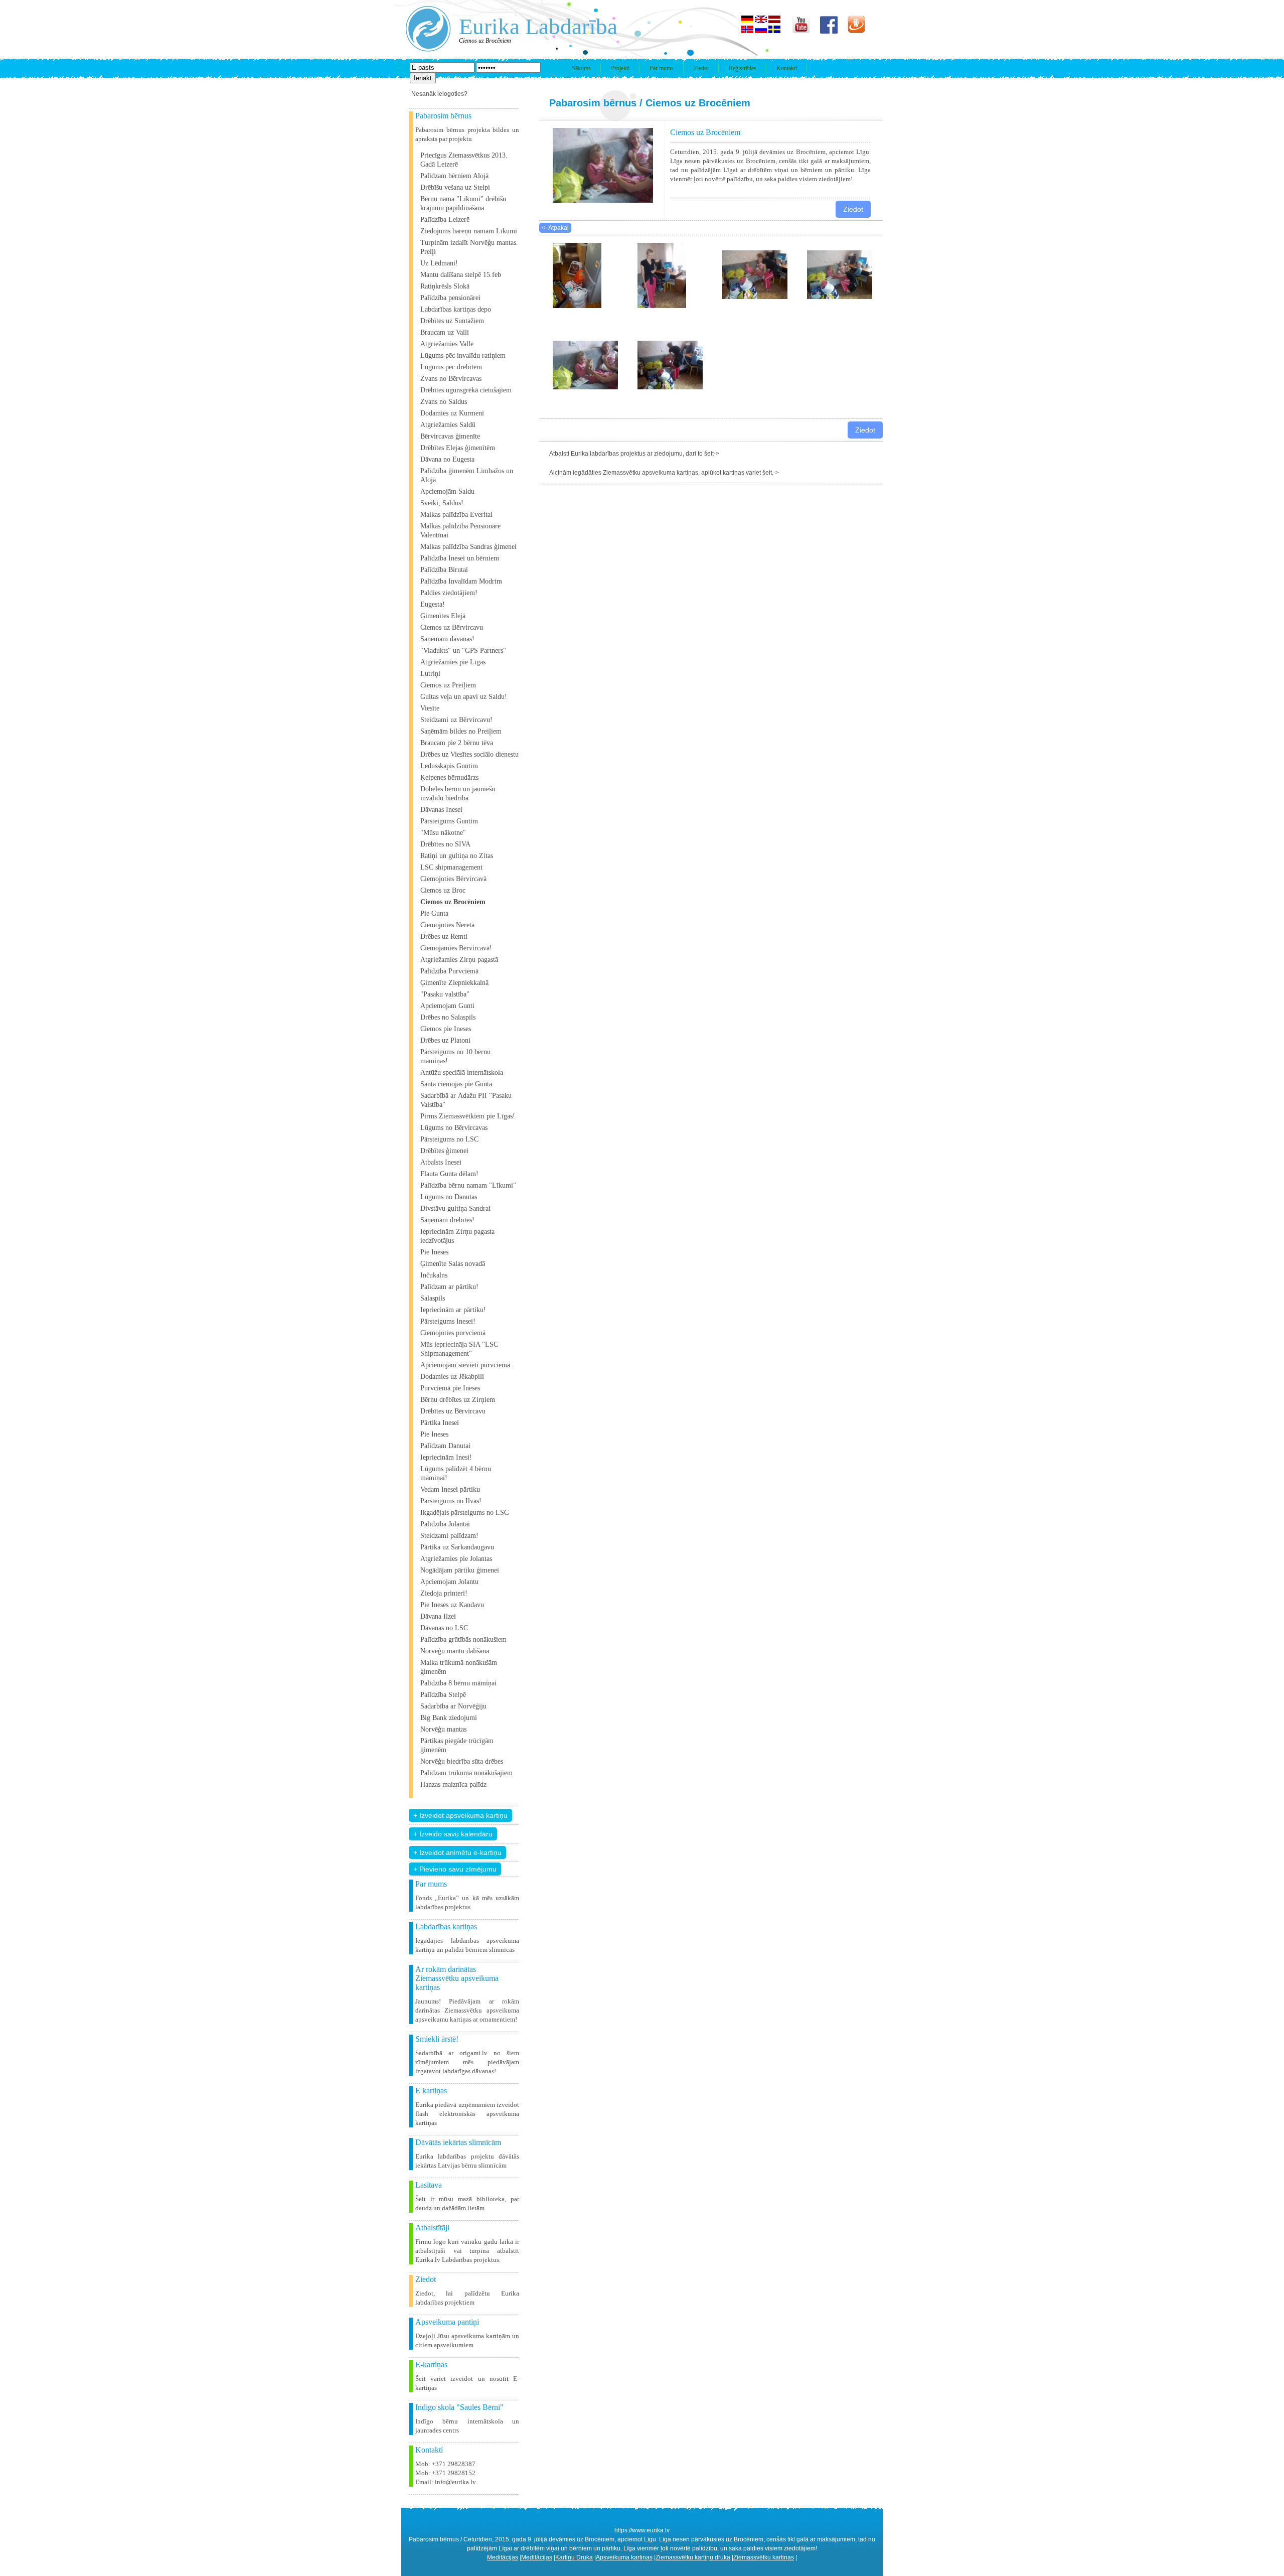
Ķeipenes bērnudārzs (449, 777)
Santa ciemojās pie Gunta (456, 1084)
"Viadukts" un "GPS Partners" (463, 651)
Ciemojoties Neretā (447, 925)
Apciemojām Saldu (447, 491)
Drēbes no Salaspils (448, 1017)
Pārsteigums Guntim (449, 821)
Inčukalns (434, 1275)
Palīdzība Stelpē (443, 1695)
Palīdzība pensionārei (450, 298)
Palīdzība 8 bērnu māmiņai (458, 1683)
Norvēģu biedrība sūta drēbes (462, 1761)
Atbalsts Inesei (441, 1162)
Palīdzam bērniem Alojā (454, 176)
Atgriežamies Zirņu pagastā (459, 960)
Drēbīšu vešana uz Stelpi (455, 187)
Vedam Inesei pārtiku (450, 1489)
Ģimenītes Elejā (443, 616)
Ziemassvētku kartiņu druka (693, 2557)
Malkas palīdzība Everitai (456, 515)
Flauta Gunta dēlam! (449, 1174)
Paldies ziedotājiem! (449, 593)
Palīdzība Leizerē (445, 220)
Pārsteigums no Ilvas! (451, 1501)
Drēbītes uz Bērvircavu (453, 1411)
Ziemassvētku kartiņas (764, 2557)
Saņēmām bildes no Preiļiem (461, 731)
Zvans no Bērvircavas (451, 379)
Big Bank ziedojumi (449, 1718)
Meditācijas (503, 2557)
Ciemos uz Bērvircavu (452, 627)
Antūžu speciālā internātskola (462, 1072)
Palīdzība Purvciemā (449, 971)
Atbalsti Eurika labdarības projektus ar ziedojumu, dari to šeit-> (634, 454)
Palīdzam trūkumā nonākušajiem (466, 1773)
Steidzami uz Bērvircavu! (456, 720)
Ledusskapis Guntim (449, 766)
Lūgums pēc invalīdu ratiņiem (463, 355)
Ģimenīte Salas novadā (453, 1264)
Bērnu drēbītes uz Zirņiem (458, 1400)
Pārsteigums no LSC (449, 1139)
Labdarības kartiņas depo (456, 309)
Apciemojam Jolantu (449, 1582)
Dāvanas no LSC (444, 1628)
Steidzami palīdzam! (449, 1536)
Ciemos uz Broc (443, 890)
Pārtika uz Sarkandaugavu (457, 1547)
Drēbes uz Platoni (445, 1040)
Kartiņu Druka (574, 2557)
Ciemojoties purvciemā (453, 1333)
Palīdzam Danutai (445, 1446)
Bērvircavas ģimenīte (450, 436)
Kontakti (787, 68)
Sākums (581, 68)
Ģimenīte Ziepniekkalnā (454, 983)
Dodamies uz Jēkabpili (452, 1377)
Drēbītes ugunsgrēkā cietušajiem (466, 390)
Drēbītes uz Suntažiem (452, 321)
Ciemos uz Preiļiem (448, 685)
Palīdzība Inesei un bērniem (460, 558)
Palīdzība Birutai (444, 570)
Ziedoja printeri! (444, 1593)
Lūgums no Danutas (449, 1197)
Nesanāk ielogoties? (439, 94)
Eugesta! (433, 604)
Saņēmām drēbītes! (447, 1220)
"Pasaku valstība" (445, 994)
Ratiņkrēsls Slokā (445, 286)
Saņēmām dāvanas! (447, 639)
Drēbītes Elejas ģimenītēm (458, 448)
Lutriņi (430, 674)
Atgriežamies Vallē (447, 344)
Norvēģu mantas (443, 1729)
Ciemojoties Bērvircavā (453, 879)
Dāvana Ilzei (438, 1616)
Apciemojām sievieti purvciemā (465, 1365)
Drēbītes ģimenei (444, 1151)
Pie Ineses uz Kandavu (452, 1605)
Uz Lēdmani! (439, 263)
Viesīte (430, 708)
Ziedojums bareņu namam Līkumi (469, 231)
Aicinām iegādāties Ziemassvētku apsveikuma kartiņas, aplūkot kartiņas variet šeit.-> (664, 473)
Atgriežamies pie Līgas (453, 662)
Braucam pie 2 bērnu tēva (457, 743)
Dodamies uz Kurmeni (452, 413)
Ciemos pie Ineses (446, 1029)
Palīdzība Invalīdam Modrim (461, 581)
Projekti (620, 68)
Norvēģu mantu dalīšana (455, 1651)
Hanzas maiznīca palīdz (453, 1784)
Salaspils (433, 1298)
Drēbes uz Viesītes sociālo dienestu (469, 754)
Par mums (662, 68)
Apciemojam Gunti (447, 1006)
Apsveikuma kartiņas (624, 2557)
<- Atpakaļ (555, 228)
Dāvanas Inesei (441, 810)
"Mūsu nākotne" (443, 833)
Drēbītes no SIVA (445, 844)
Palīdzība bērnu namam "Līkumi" (468, 1185)
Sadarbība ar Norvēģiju (453, 1706)
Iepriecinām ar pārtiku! (453, 1310)
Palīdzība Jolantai (445, 1524)
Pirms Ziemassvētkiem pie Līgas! (468, 1116)
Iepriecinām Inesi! (446, 1457)
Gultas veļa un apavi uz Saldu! (464, 697)
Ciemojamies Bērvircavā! (456, 948)
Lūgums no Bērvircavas (454, 1128)
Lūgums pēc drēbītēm (451, 367)
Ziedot (701, 68)
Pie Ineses (434, 1252)
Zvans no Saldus (444, 402)
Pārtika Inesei (440, 1423)
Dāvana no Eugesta (447, 459)
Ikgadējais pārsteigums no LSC (464, 1513)
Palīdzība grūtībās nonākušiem (463, 1639)
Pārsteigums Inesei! (448, 1321)
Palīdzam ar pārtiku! (449, 1287)
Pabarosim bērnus (593, 103)
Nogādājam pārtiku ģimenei (460, 1570)
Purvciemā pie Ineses (450, 1388)
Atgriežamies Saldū (448, 425)
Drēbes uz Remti (444, 937)
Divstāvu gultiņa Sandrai (455, 1208)
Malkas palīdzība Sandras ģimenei (468, 547)
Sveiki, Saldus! (442, 503)
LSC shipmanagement (451, 867)
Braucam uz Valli (445, 332)
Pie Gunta (434, 913)
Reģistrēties (743, 68)
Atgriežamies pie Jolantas (456, 1559)
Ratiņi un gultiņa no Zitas (457, 856)
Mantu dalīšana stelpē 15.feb (461, 275)
